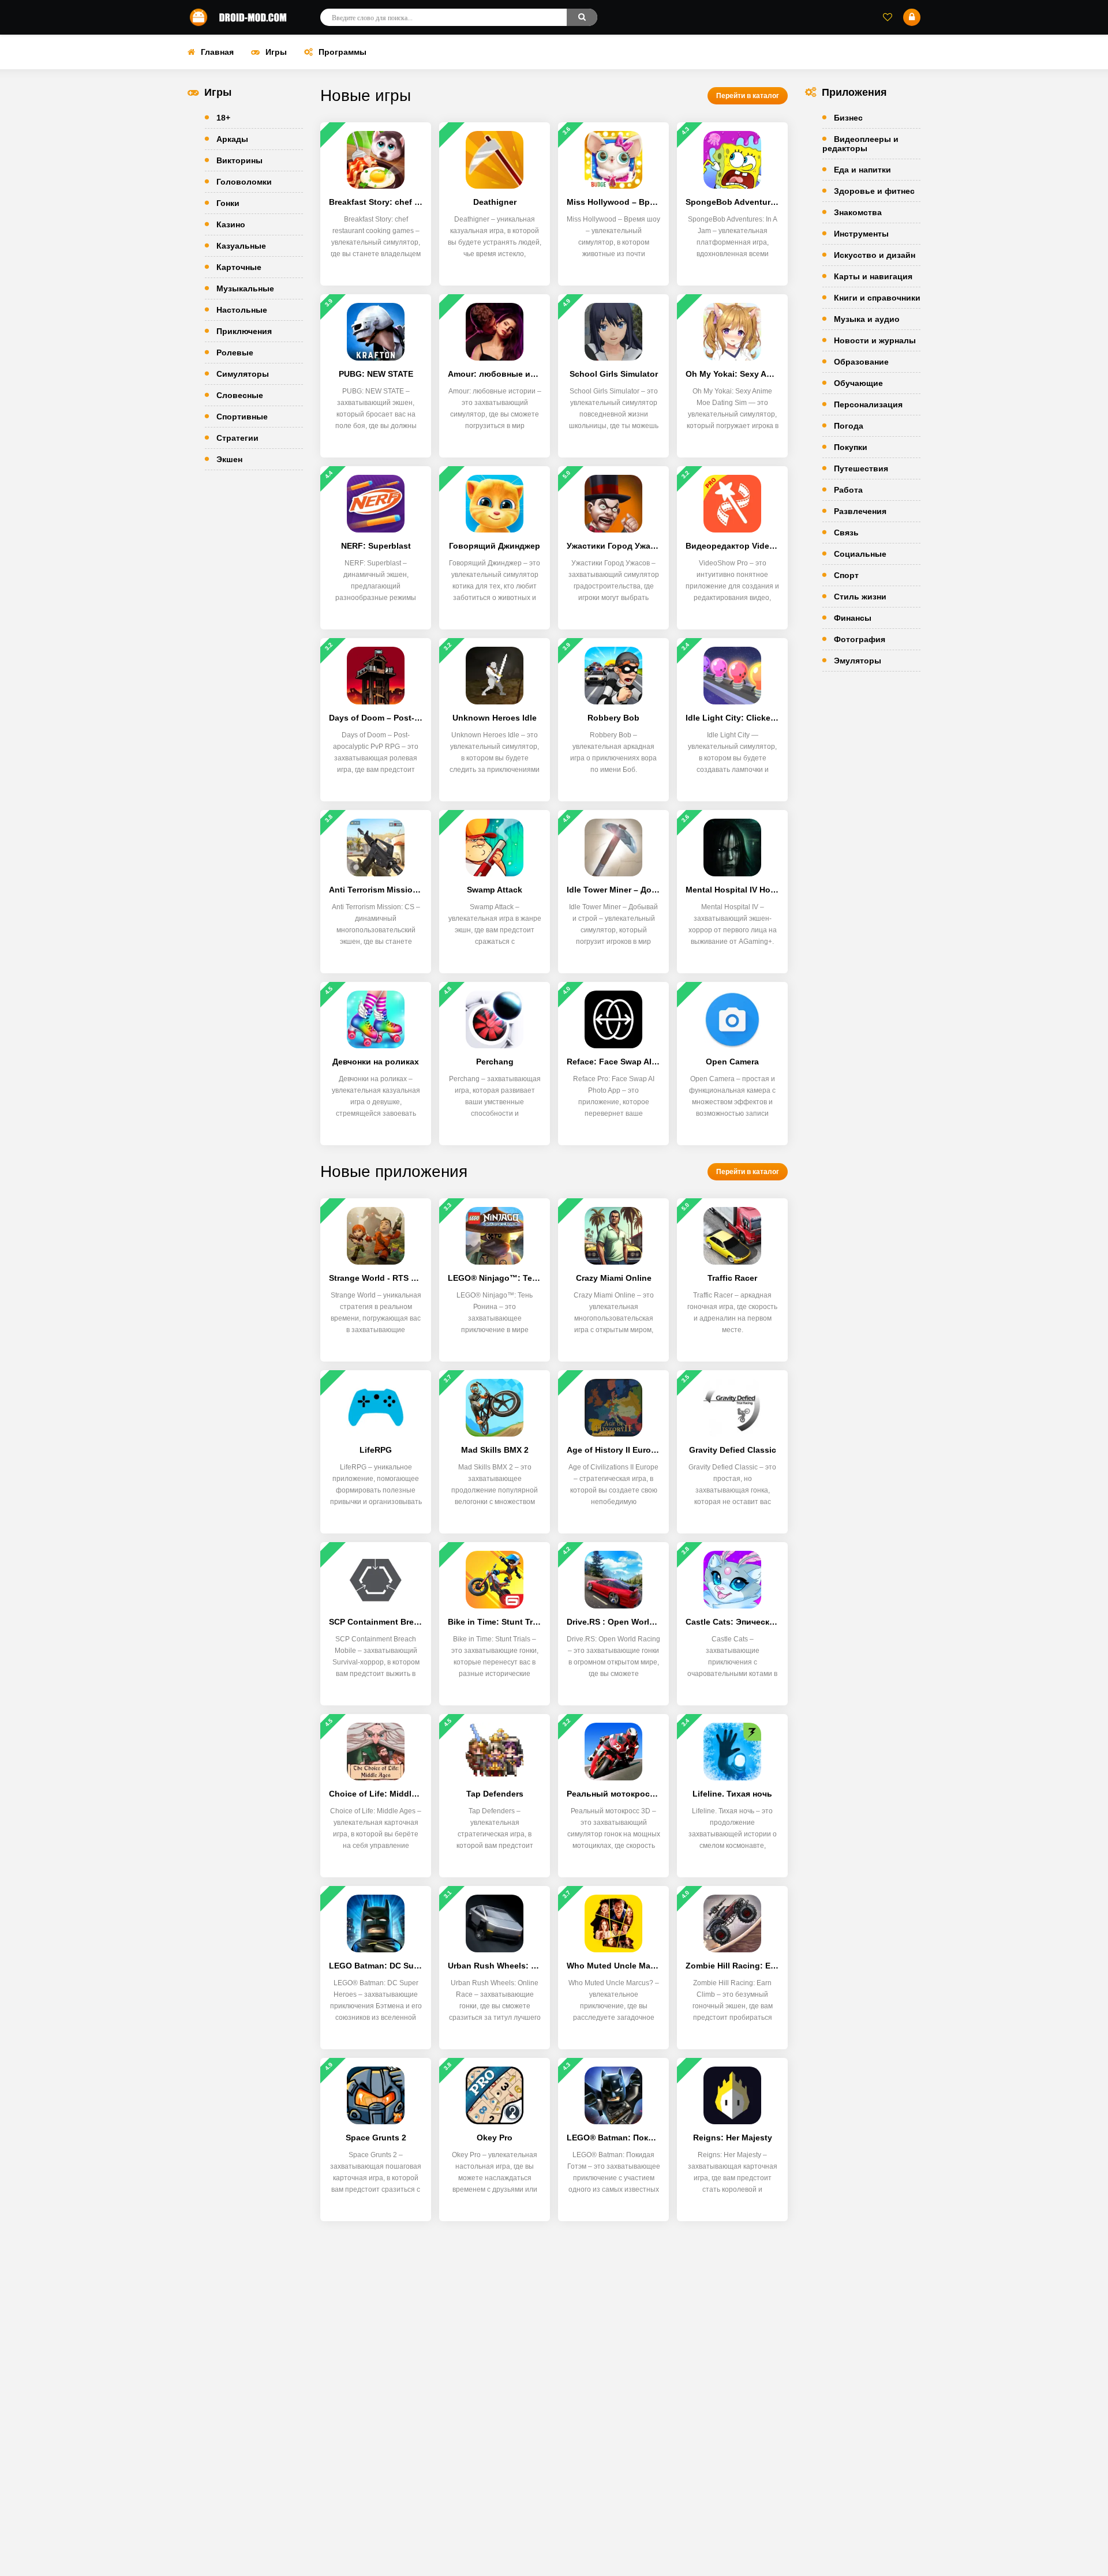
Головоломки (244, 182)
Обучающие (858, 383)
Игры (276, 52)
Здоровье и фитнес (874, 191)
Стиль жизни (860, 597)
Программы (342, 52)
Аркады (232, 139)
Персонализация (868, 404)
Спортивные (242, 417)
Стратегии (237, 438)
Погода (849, 426)
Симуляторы (243, 374)
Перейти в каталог (748, 96)
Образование (861, 362)
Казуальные (241, 246)
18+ (223, 118)
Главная (217, 52)
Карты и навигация (873, 276)
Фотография (860, 639)
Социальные (860, 554)
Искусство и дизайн (875, 255)
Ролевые (235, 353)
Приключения (244, 331)
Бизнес (848, 118)
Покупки (851, 447)
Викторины (239, 160)
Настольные (242, 310)
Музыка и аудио (867, 319)
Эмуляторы (858, 661)
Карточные (239, 267)
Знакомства (858, 212)
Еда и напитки (862, 170)
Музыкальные (245, 288)
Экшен (229, 459)
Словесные (240, 395)
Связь (846, 533)
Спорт (846, 575)
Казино (231, 224)
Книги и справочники (877, 298)
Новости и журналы (875, 340)
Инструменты (861, 234)
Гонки (228, 203)
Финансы (853, 618)
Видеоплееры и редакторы (860, 144)
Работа (848, 490)
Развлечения (860, 511)
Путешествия (861, 468)
